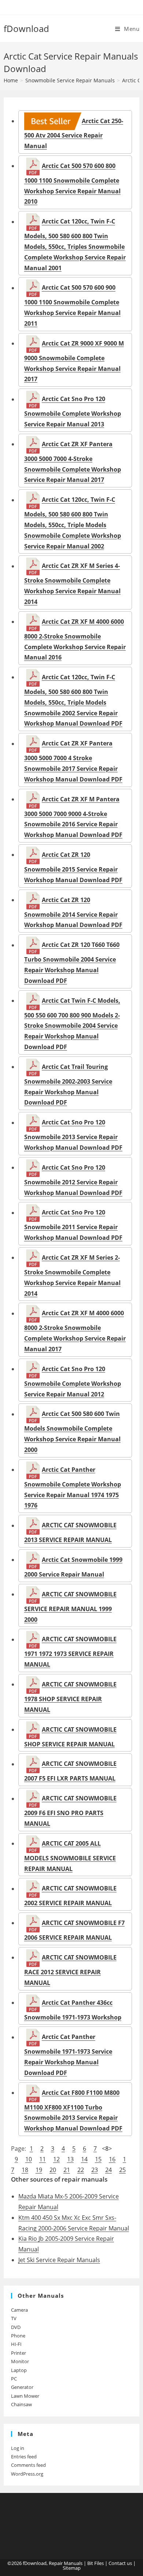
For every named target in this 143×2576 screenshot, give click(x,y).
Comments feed (28, 2465)
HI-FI (16, 2344)
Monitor (20, 2361)
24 (109, 2170)
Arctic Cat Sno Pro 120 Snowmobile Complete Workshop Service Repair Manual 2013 (73, 412)
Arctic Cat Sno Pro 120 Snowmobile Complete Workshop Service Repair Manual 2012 (73, 1381)
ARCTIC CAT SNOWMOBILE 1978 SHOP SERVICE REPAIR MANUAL (70, 1697)
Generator (22, 2387)
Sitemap (72, 2568)
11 (43, 2159)
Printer (19, 2353)
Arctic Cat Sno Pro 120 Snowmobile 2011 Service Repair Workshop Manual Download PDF (73, 1225)
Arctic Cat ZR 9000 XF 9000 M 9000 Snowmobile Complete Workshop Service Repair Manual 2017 (74, 361)
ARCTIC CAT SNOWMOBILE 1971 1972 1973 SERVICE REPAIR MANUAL (70, 1652)
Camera (19, 2310)
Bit (90, 2563)
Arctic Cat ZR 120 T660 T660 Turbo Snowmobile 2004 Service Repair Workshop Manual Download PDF (72, 963)
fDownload (26, 28)
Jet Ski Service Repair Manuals (59, 2260)
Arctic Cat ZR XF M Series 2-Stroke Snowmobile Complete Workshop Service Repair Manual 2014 (72, 1275)
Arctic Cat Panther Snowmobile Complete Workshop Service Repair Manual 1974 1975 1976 (73, 1487)
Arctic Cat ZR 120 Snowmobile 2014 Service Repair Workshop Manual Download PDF (73, 912)
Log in (18, 2448)
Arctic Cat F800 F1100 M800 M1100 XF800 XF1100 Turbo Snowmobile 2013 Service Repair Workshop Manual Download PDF (73, 2110)
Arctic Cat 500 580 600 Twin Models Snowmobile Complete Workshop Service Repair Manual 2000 (72, 1432)
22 (81, 2170)
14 (84, 2159)
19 (39, 2170)
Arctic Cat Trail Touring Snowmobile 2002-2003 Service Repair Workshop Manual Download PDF (68, 1085)
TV (14, 2318)
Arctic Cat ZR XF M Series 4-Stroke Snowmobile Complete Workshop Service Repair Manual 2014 (72, 584)
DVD (16, 2327)
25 (122, 2170)
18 (25, 2170)
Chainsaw (21, 2404)
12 (56, 2159)
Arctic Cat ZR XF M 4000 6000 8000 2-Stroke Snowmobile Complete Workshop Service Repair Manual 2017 (75, 1331)
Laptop (19, 2370)
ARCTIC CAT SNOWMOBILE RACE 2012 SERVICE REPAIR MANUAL (70, 1970)
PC (14, 2379)
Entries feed (24, 2457)
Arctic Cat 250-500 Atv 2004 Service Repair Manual (74, 133)
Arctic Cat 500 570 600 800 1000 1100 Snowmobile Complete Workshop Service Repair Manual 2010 (72, 184)
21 (67, 2170)
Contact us (120, 2563)
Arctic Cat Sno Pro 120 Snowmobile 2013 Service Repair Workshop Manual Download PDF (73, 1135)
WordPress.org (27, 2474)
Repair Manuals (66, 2563)
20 (53, 2170)
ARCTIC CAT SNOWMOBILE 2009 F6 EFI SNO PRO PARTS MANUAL (70, 1811)
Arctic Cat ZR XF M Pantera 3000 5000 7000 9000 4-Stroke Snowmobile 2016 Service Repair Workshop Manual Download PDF (73, 817)
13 (70, 2159)
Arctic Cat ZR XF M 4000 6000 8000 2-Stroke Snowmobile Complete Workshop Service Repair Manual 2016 (75, 639)
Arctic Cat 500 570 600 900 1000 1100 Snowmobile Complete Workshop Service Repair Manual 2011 (72, 306)
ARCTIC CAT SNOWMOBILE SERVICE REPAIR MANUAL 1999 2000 (70, 1607)
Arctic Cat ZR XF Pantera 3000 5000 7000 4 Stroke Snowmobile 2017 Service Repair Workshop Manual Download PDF (73, 761)
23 (95, 2170)
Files (99, 2563)
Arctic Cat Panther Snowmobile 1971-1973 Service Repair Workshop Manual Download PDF (68, 2055)
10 (29, 2159)
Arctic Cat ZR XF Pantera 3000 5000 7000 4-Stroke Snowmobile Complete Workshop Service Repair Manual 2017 (73, 462)
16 (112, 2159)
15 (98, 2159)
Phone (18, 2336)
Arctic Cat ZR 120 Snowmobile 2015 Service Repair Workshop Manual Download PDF (73, 867)
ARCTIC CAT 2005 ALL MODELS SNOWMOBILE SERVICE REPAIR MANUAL (70, 1856)
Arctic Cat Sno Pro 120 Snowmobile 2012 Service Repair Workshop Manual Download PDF (73, 1180)
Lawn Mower (25, 2396)
